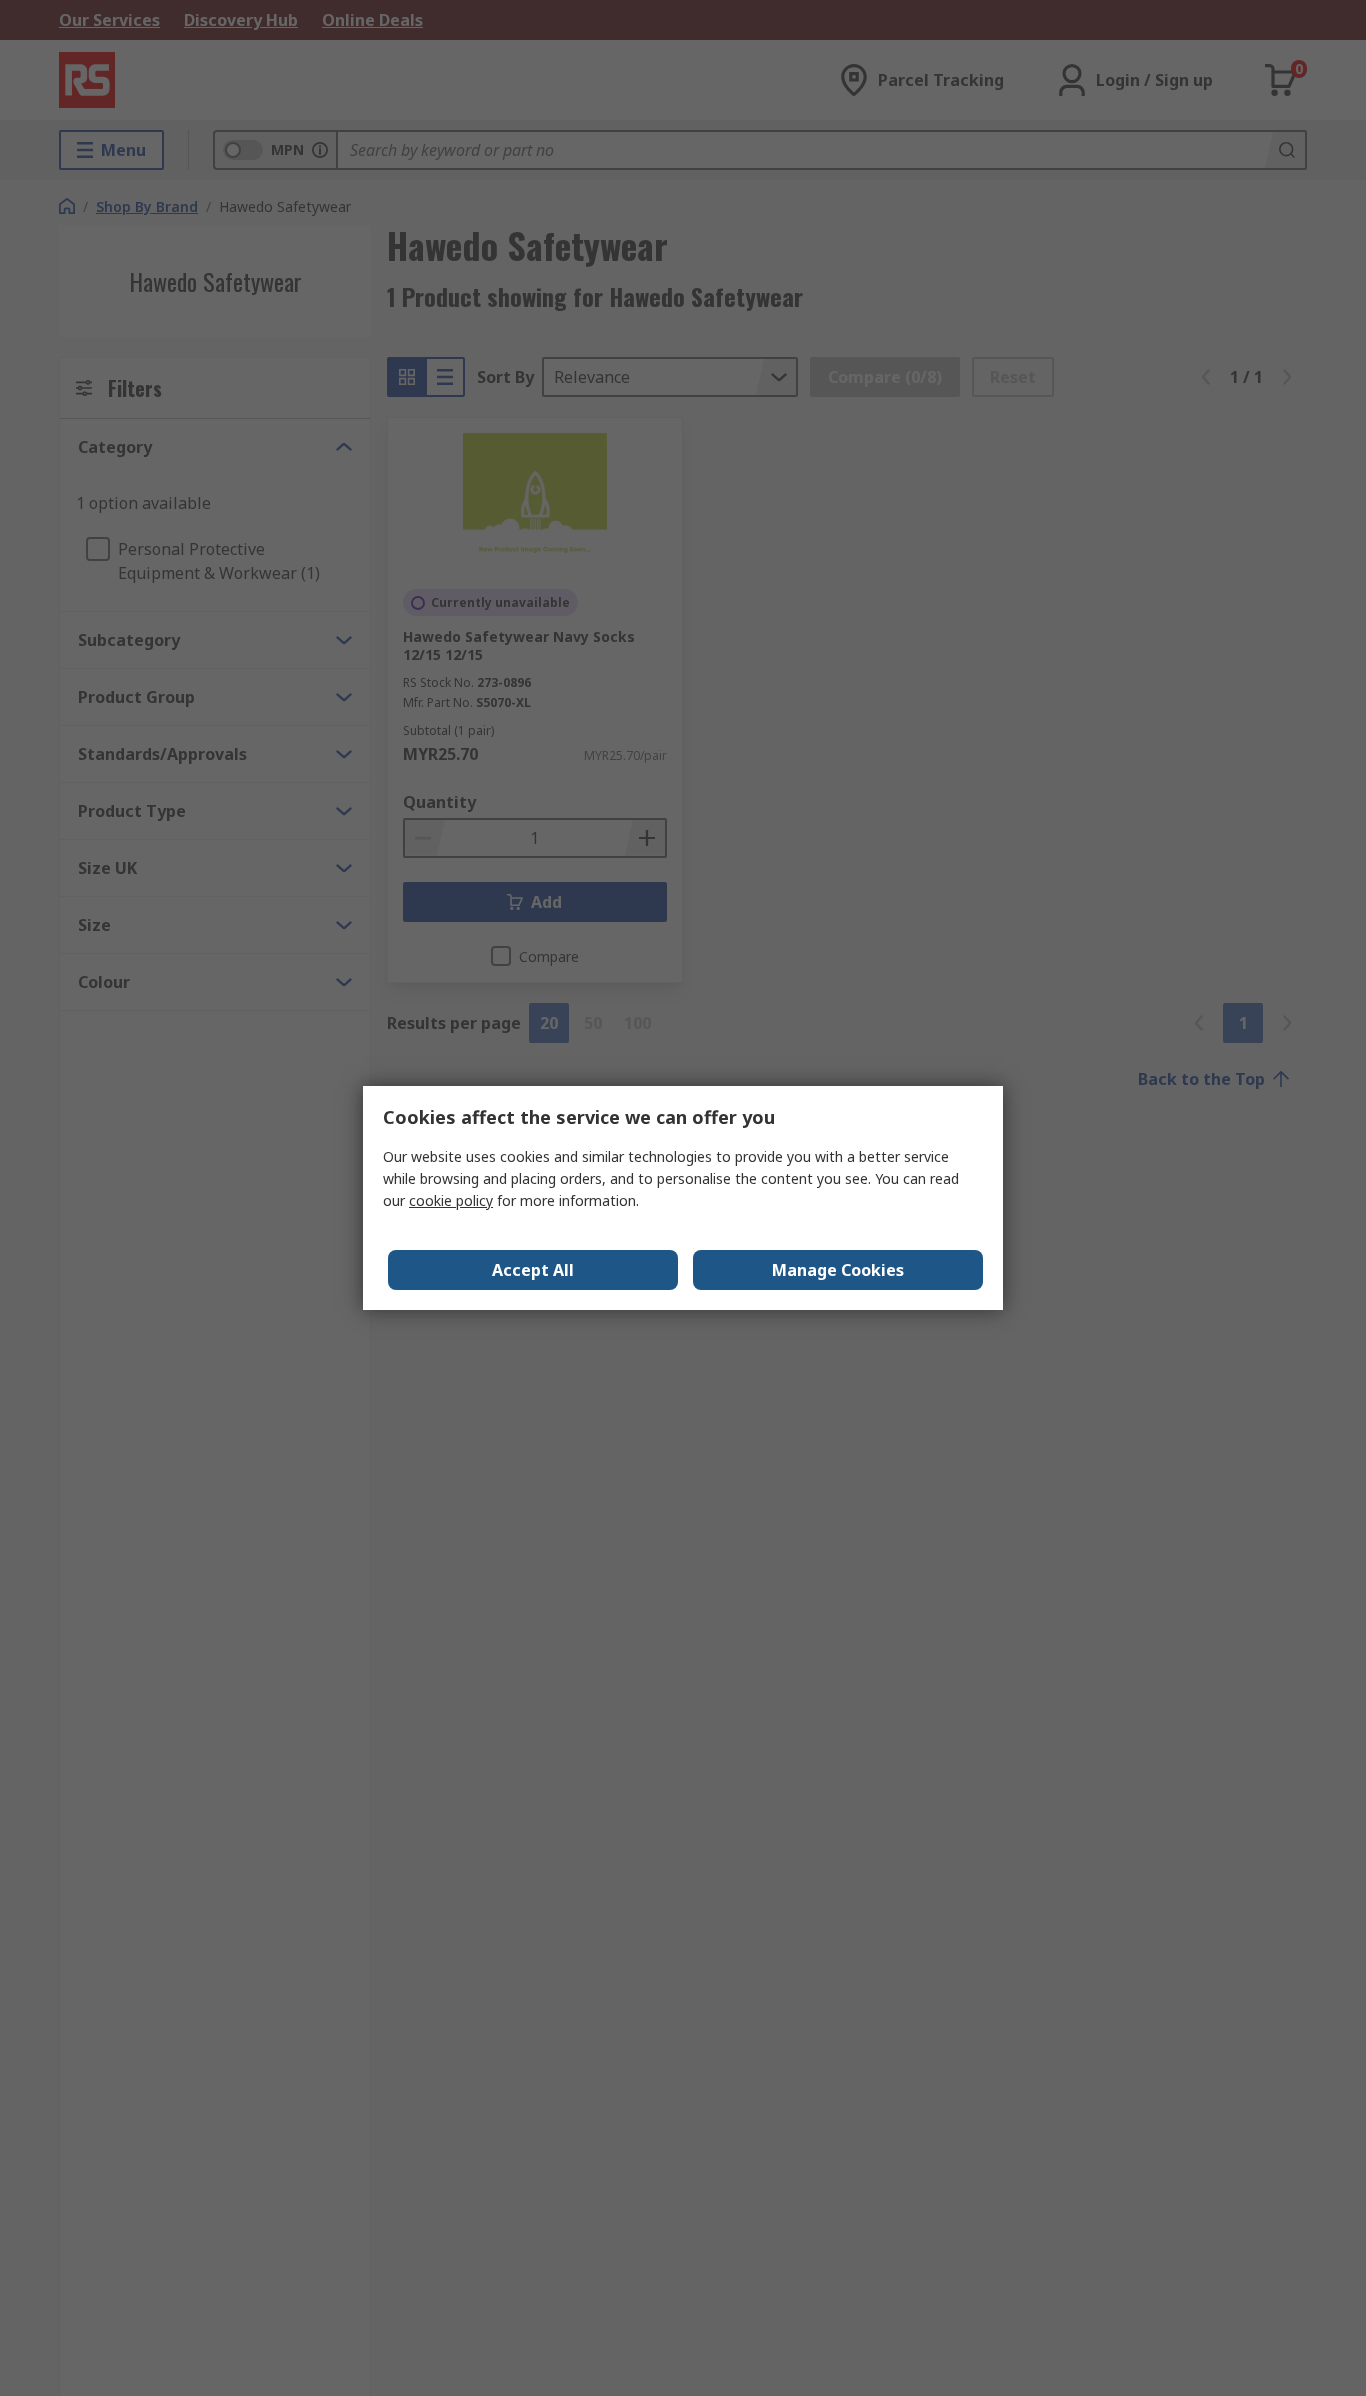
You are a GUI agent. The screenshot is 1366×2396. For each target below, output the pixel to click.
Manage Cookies (838, 1270)
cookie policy (451, 1200)
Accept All (533, 1270)
